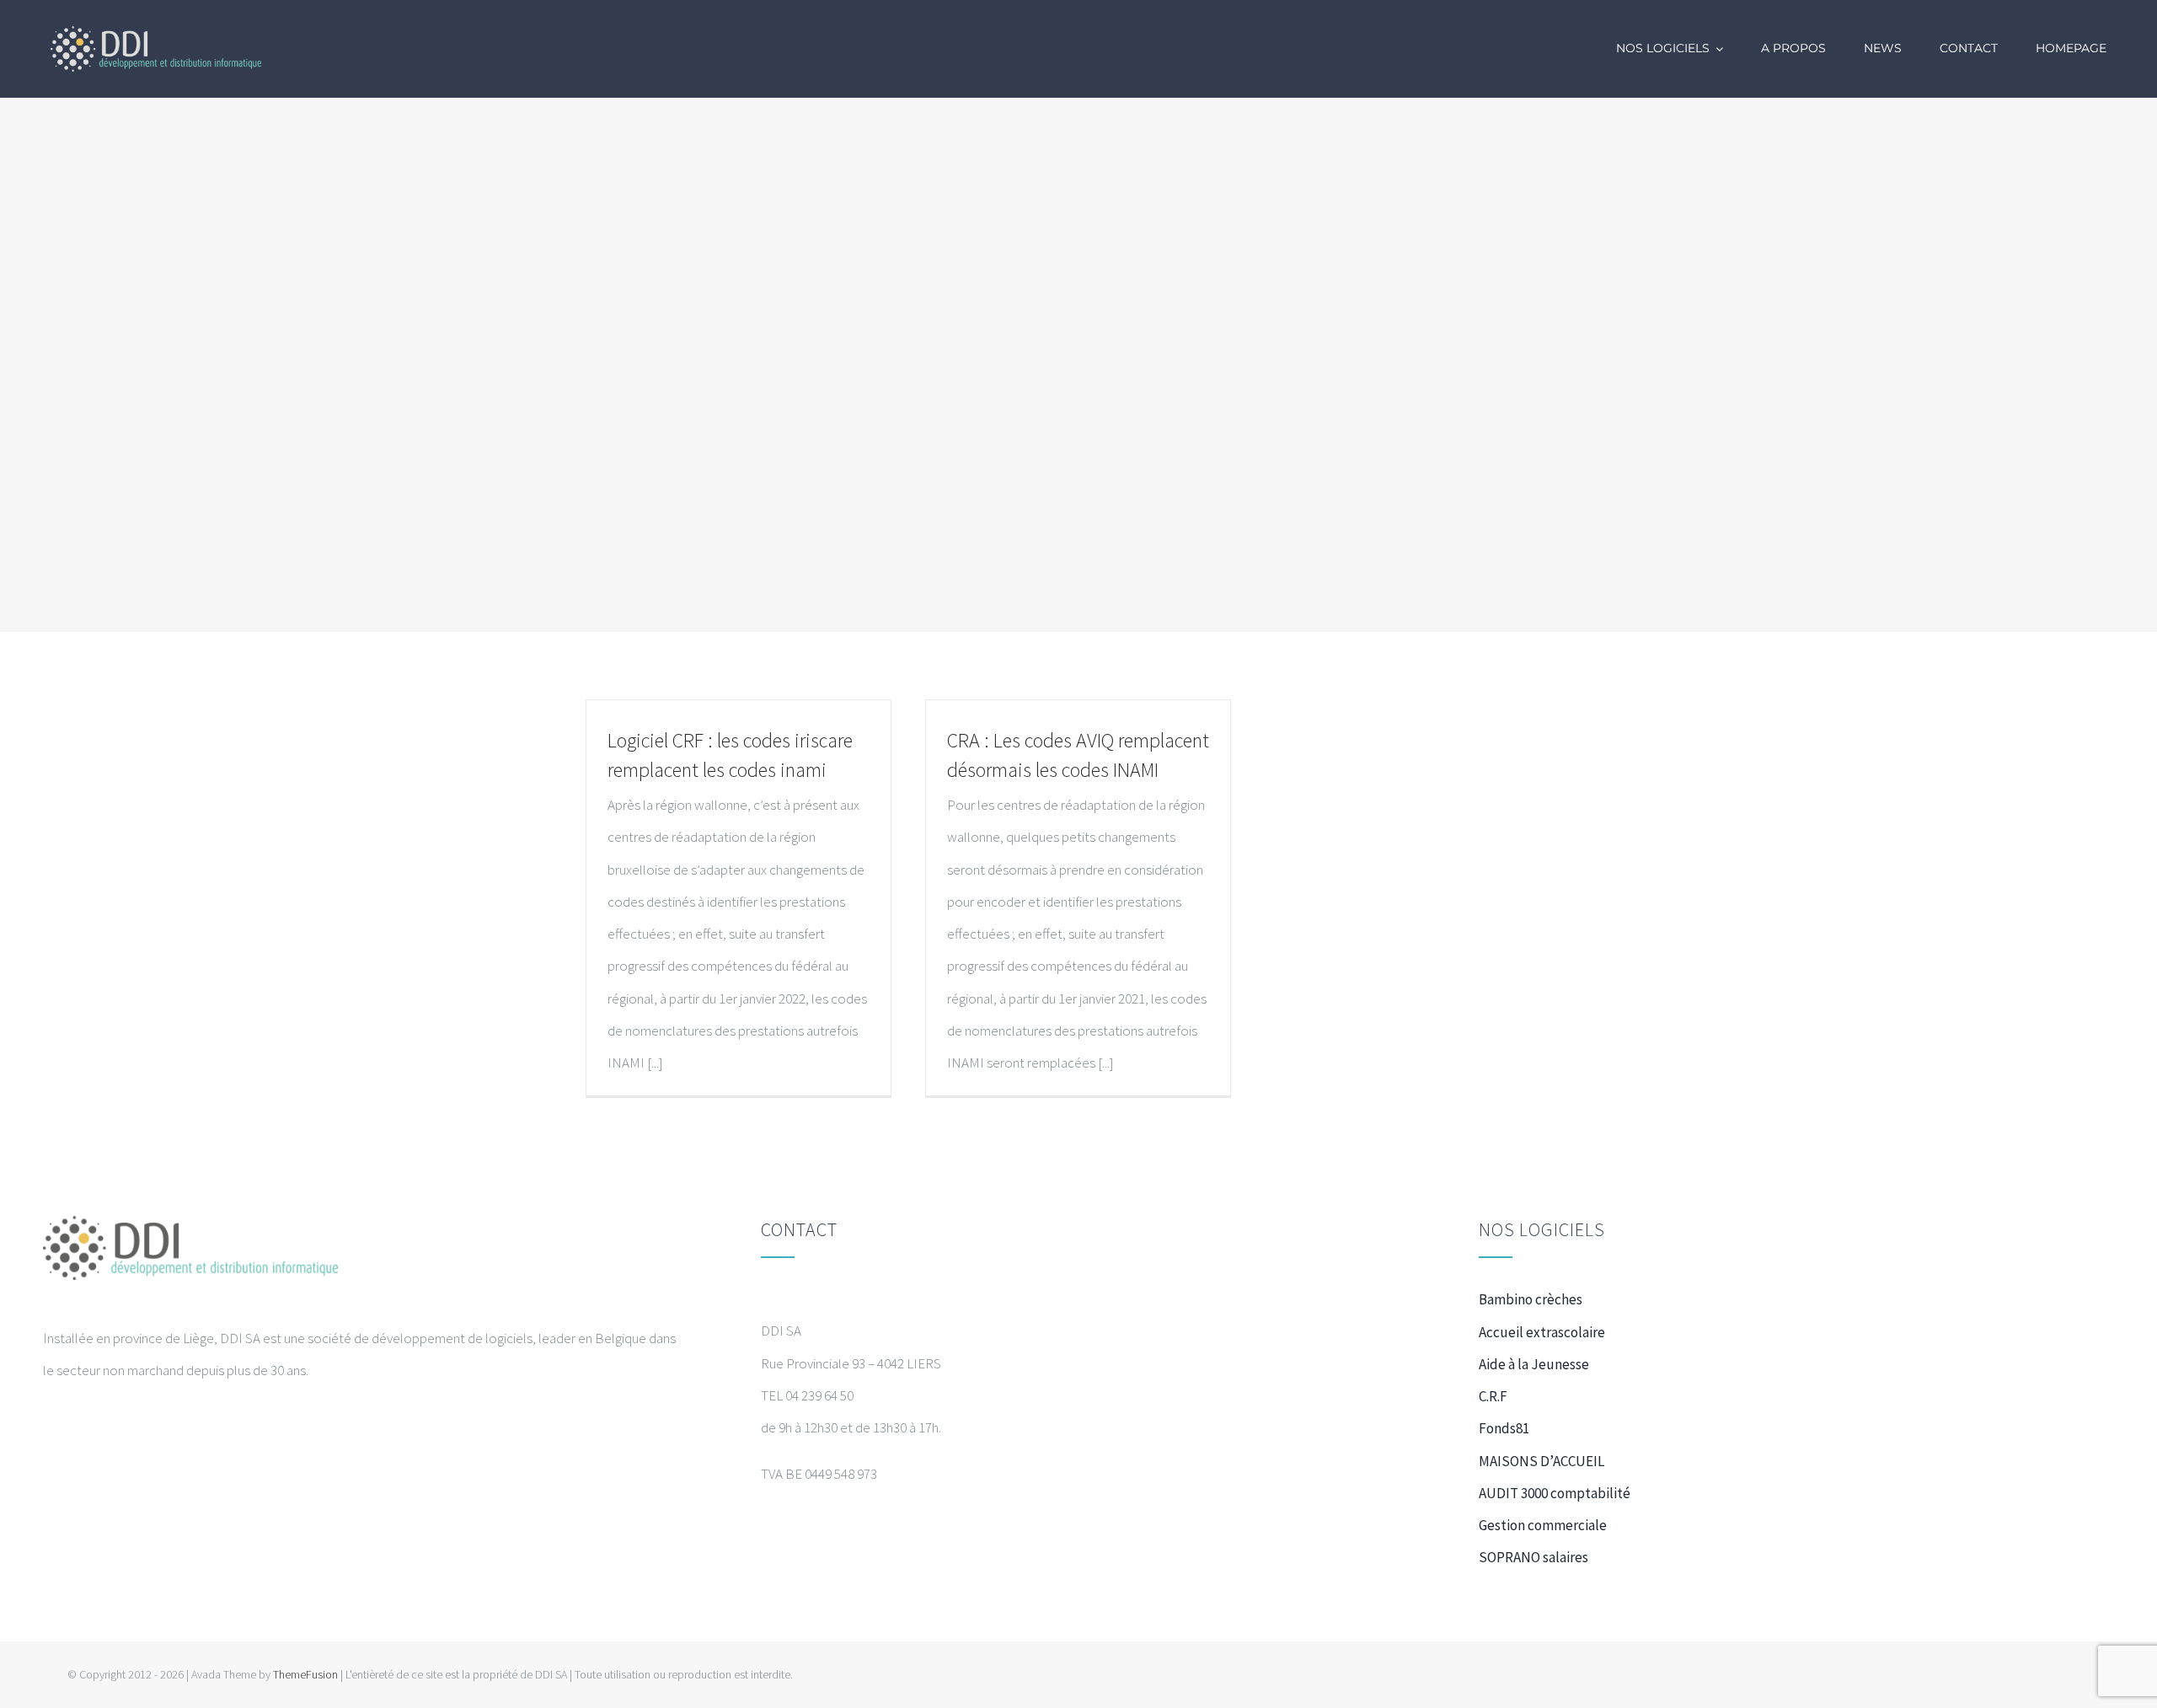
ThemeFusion (305, 1674)
